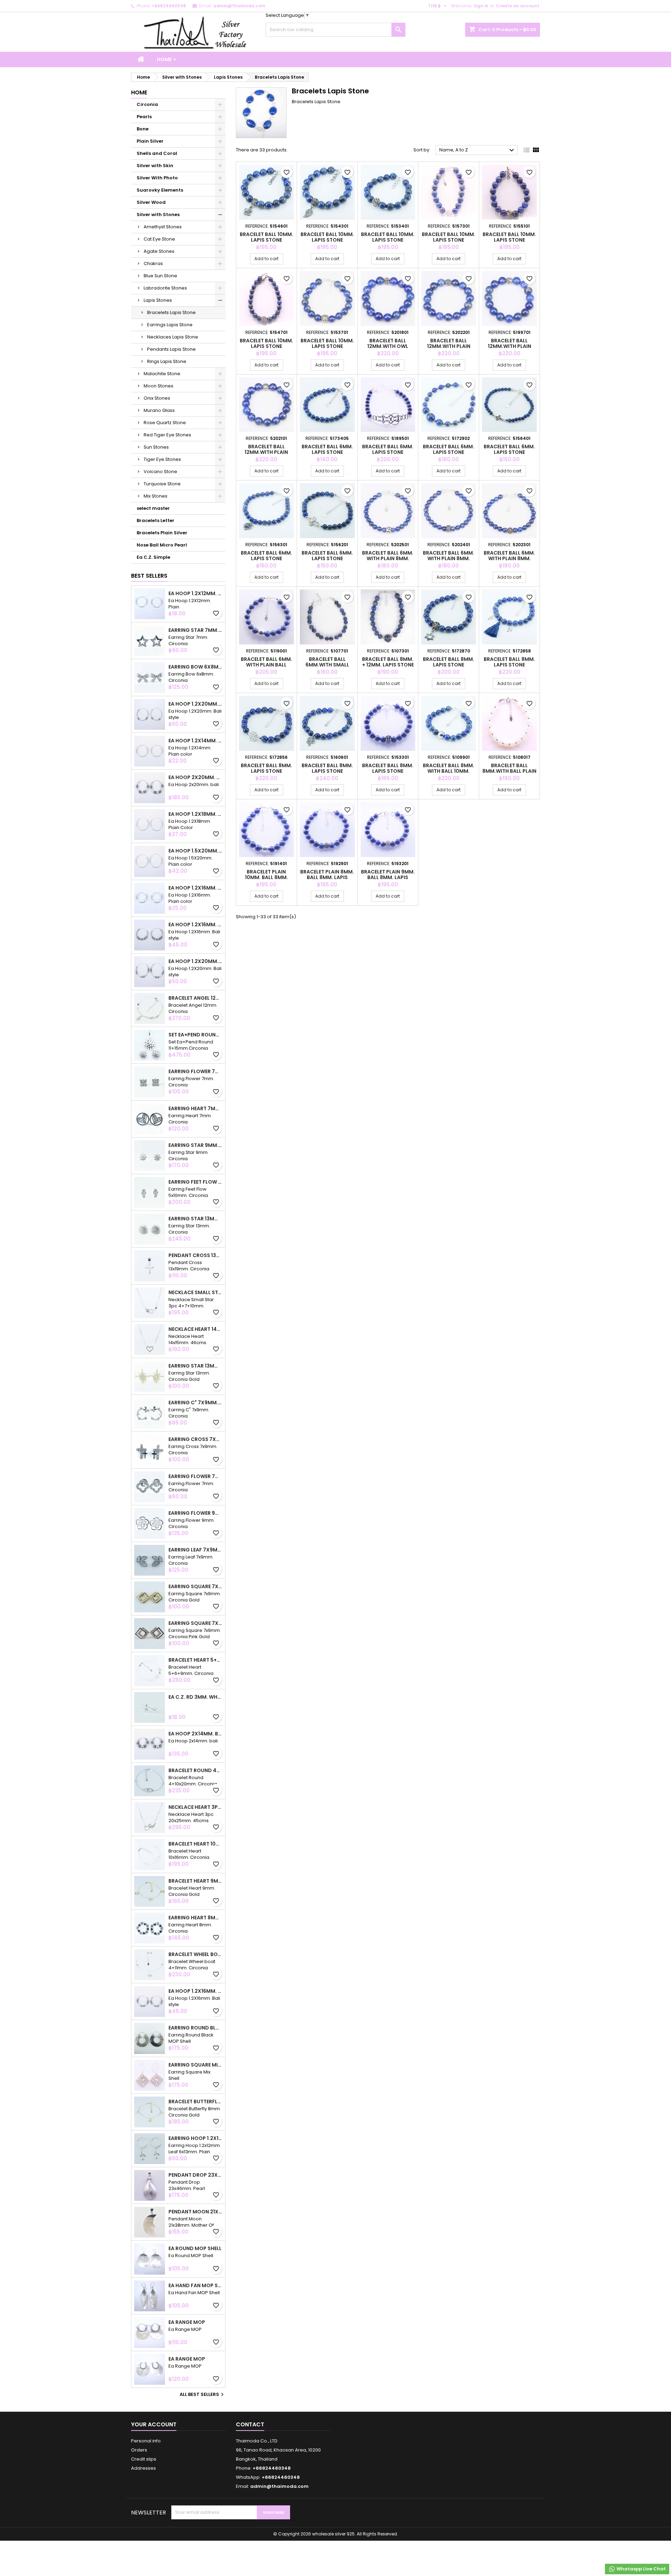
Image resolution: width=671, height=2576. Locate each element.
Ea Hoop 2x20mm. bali (195, 777)
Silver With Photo (157, 178)
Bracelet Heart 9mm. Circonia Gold (195, 1881)
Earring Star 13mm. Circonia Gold (195, 1366)
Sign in (481, 6)
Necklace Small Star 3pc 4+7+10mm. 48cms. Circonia (195, 1292)
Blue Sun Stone (160, 276)
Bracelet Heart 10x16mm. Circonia (195, 1844)
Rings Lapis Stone (167, 361)
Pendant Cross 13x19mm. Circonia (195, 1255)
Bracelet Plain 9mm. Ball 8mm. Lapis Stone (388, 877)
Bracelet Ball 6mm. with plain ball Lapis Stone (266, 665)
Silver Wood (151, 202)
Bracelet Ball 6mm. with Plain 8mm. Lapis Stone (388, 558)
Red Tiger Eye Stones (167, 435)
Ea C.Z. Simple (153, 557)
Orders (139, 2450)
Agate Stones (159, 251)
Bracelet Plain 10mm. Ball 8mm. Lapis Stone (266, 877)
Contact (250, 2424)
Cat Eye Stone (159, 239)
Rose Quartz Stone (165, 423)
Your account (154, 2424)
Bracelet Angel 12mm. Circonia (195, 998)
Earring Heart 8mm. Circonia (195, 1918)
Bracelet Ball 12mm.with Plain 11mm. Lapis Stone (266, 452)
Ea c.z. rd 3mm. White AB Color (195, 1697)
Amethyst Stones (163, 227)
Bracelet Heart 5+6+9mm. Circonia (195, 1660)
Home (164, 59)
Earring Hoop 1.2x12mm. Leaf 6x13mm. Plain (195, 2138)
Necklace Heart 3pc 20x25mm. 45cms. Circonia (195, 1807)
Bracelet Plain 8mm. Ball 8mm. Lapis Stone (327, 877)
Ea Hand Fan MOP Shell (195, 2285)
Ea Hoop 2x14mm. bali (195, 1734)
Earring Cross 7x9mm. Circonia (195, 1439)
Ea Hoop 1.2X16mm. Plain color (195, 888)
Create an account (518, 6)
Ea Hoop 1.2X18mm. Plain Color (195, 814)
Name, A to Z (478, 150)
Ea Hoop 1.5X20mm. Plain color (195, 851)
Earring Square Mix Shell (195, 2065)
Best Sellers (149, 576)
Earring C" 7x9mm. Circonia (195, 1403)
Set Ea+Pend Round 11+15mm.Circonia (195, 1035)
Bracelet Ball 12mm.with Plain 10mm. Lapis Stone (449, 346)
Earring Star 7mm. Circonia (195, 630)
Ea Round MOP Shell (195, 2248)
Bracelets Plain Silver (162, 533)
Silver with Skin (155, 166)
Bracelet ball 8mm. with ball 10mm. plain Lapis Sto (449, 771)
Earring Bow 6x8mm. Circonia (195, 667)
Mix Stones (156, 496)
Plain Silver (150, 141)
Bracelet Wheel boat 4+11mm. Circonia (195, 1954)
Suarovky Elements (160, 190)
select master (153, 508)
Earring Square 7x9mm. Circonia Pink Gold (195, 1623)
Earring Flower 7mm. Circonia (195, 1071)
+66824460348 (169, 6)
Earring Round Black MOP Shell (195, 2028)
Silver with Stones (158, 215)
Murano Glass (159, 410)
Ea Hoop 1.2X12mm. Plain (195, 593)
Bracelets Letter (156, 520)
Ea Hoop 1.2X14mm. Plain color (195, 741)
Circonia (147, 104)
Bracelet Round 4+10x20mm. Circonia (195, 1770)
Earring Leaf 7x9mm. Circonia (195, 1550)
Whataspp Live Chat (641, 2569)
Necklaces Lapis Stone (173, 337)
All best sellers (203, 2395)
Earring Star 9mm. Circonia (195, 1145)
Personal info (146, 2441)
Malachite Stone (162, 374)
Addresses (143, 2468)
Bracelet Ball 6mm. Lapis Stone (327, 449)
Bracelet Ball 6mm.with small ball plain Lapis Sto (327, 665)
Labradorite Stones (165, 288)
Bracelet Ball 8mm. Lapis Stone (449, 662)
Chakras (153, 263)
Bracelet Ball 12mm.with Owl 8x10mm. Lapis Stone (388, 346)
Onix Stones (157, 398)
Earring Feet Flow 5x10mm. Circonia (195, 1182)
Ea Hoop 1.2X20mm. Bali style (195, 704)
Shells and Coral (157, 153)
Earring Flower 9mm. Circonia (195, 1513)
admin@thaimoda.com (239, 6)
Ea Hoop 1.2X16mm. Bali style (195, 925)
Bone (143, 129)
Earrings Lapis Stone (170, 325)
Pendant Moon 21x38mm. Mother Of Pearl (195, 2212)
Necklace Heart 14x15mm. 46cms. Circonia (195, 1329)
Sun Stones (156, 447)
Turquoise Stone (162, 484)
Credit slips (144, 2459)
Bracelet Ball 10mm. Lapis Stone (266, 237)
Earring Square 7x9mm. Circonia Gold (195, 1586)
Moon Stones (158, 386)
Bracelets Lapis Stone (171, 312)
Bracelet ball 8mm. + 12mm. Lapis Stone (388, 662)
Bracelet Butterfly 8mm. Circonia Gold (195, 2102)
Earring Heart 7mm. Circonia (195, 1108)
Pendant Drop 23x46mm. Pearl (195, 2175)
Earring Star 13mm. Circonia (195, 1219)
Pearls (144, 117)
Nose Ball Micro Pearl (162, 545)
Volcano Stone (160, 472)
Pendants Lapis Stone (171, 349)
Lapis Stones (158, 300)
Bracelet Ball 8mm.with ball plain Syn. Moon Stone (509, 771)
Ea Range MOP (187, 2322)
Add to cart (266, 259)
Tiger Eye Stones (162, 459)
